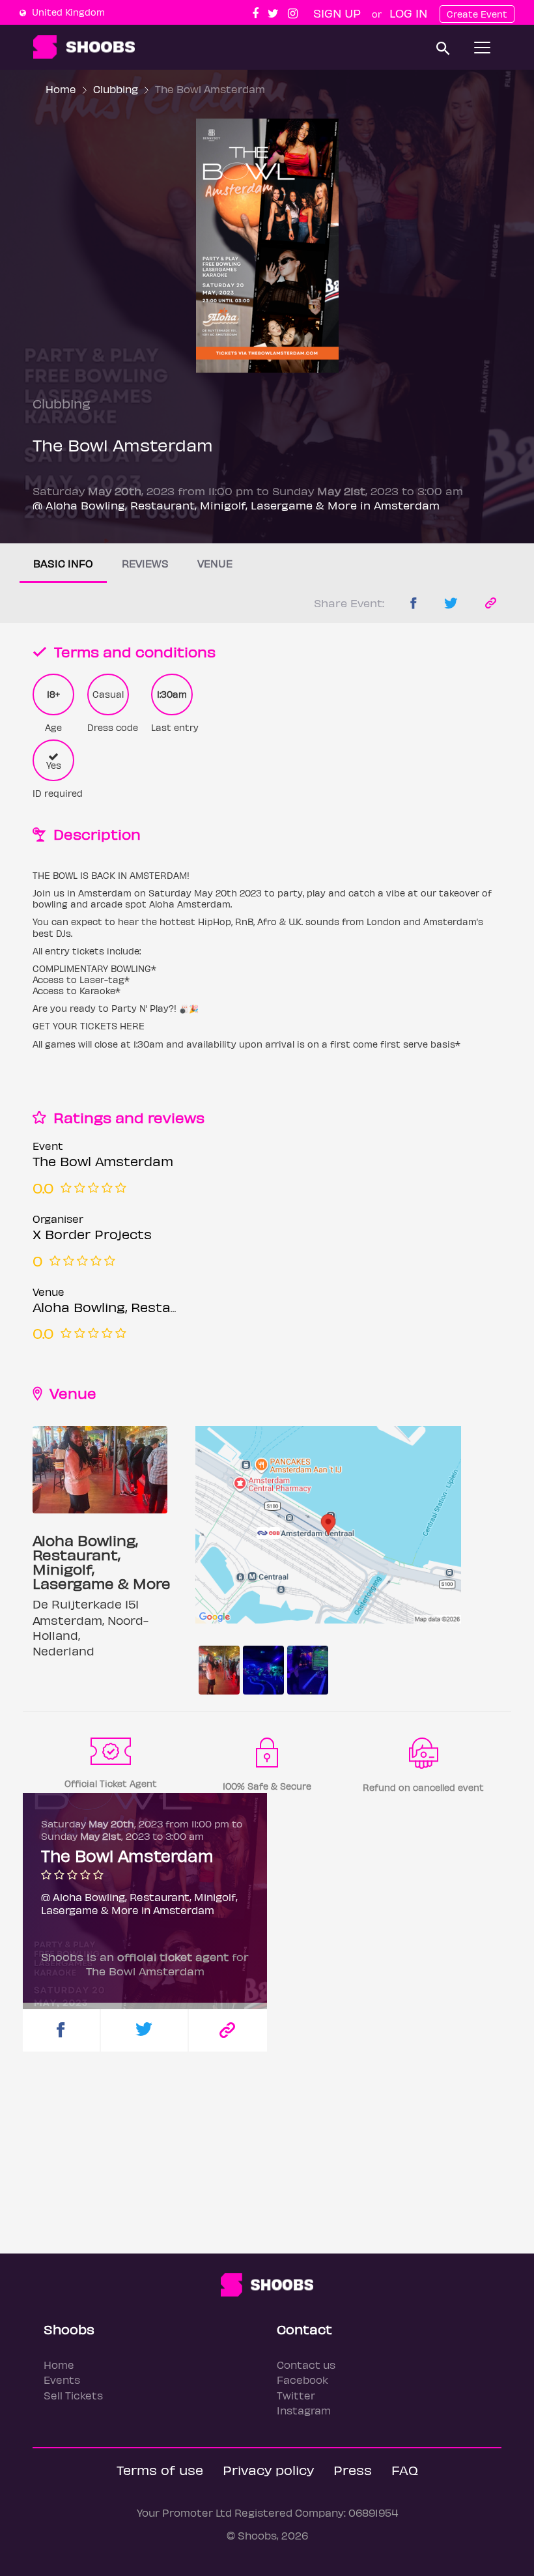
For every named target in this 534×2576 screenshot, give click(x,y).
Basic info (63, 563)
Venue (215, 563)
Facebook (302, 2380)
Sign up (337, 13)
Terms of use (160, 2469)
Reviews (145, 563)
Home (61, 89)
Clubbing (116, 89)
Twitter (296, 2395)
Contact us (306, 2365)
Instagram (304, 2410)
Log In (408, 13)
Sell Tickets (73, 2395)
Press (353, 2469)
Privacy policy (268, 2469)
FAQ (405, 2469)
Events (62, 2380)
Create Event (477, 14)
